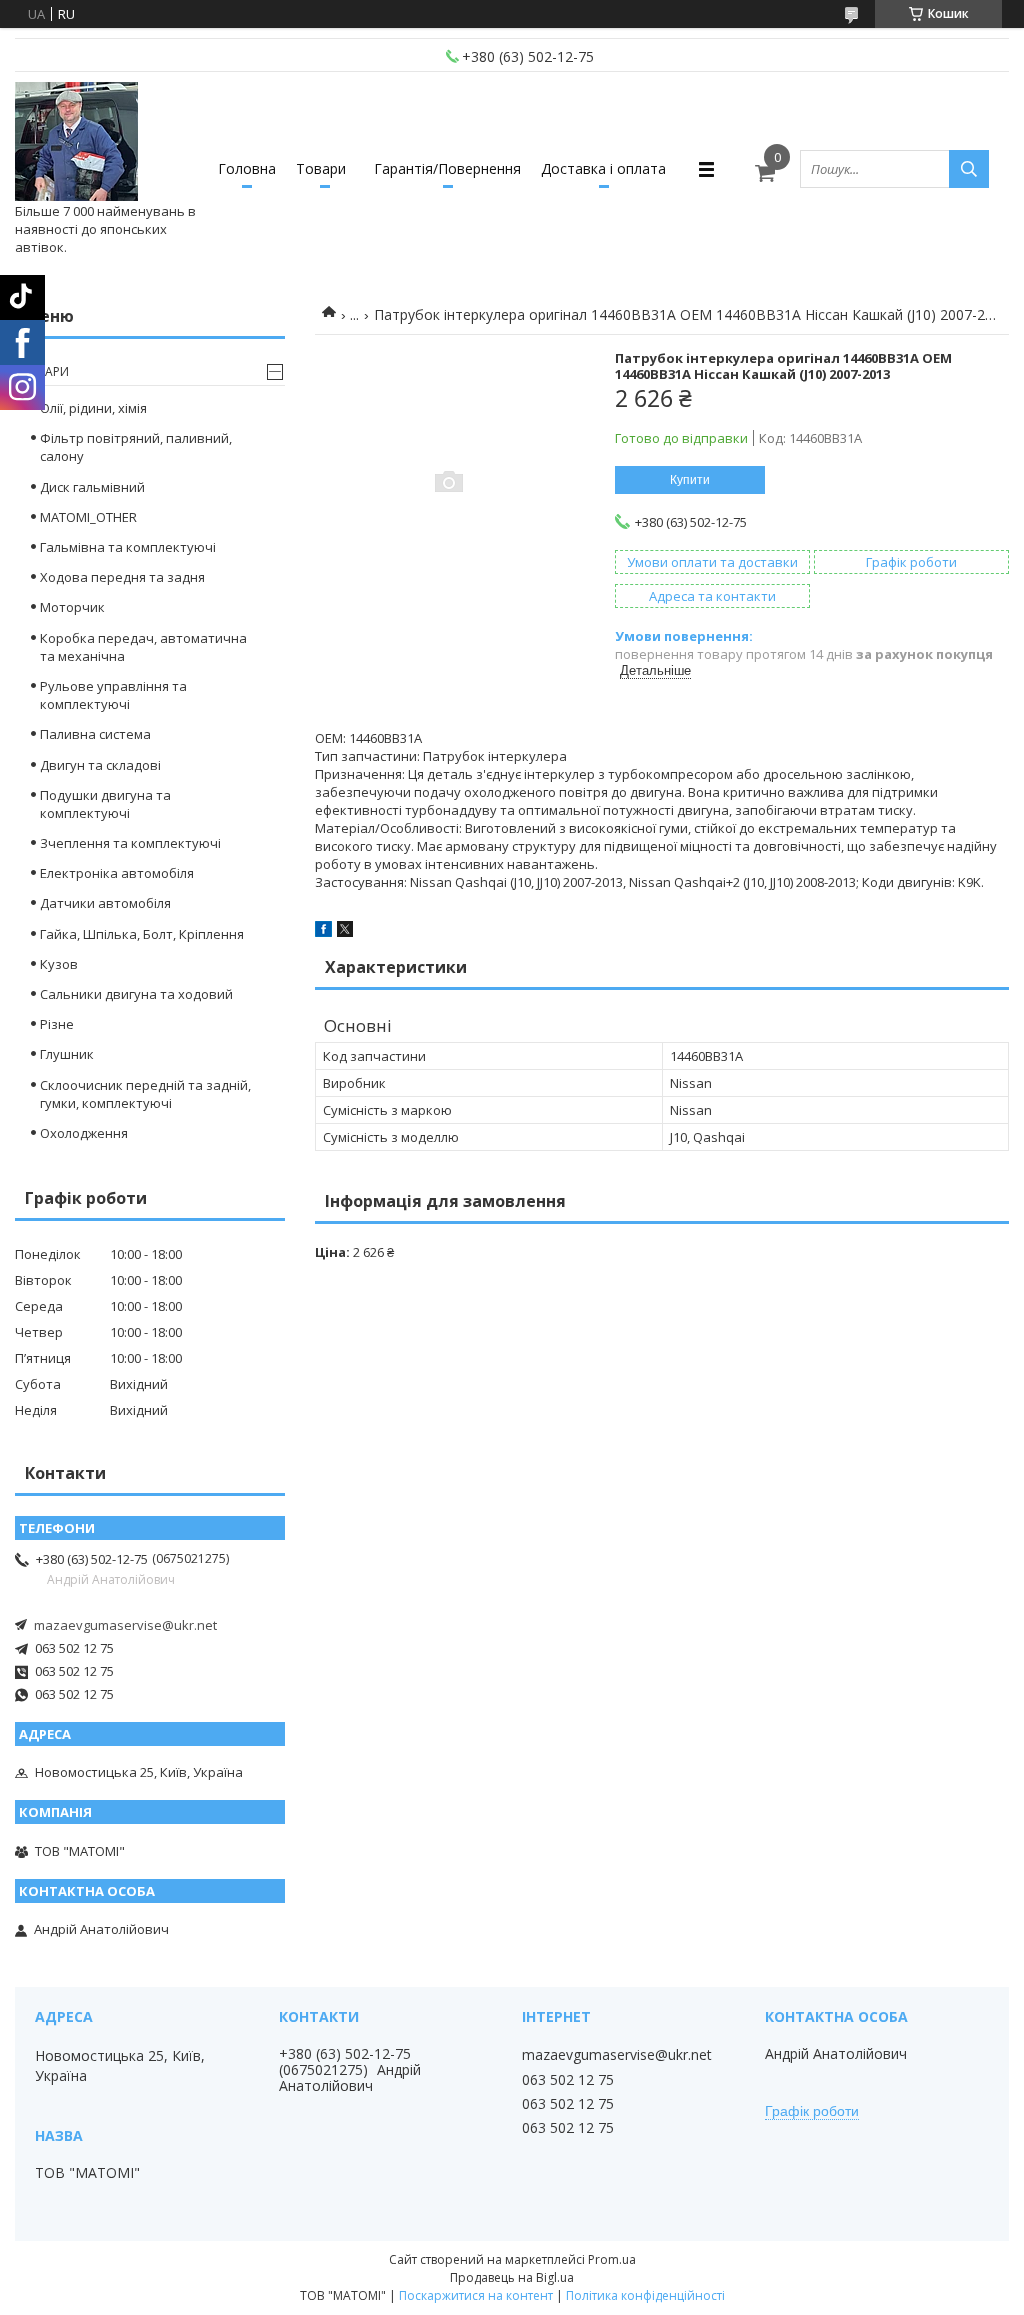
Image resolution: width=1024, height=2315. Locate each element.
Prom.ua (612, 2259)
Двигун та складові (100, 765)
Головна (247, 168)
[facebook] (323, 932)
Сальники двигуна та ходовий (136, 994)
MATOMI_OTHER (88, 517)
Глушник (67, 1054)
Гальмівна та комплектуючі (128, 547)
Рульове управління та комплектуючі (113, 695)
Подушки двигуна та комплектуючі (105, 804)
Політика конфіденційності (645, 2295)
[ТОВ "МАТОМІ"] (76, 142)
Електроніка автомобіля (117, 873)
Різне (57, 1024)
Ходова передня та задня (122, 577)
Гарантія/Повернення (447, 168)
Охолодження (84, 1133)
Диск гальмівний (92, 487)
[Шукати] (969, 169)
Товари (321, 168)
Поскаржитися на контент (476, 2295)
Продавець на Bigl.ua (512, 2277)
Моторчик (72, 607)
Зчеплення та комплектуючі (130, 843)
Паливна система (95, 734)
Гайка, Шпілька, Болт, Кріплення (142, 934)
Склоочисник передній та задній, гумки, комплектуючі (145, 1094)
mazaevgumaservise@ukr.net (125, 1625)
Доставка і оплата (603, 168)
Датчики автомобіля (105, 903)
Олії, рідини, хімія (93, 408)
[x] (345, 932)
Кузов (59, 964)
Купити (690, 480)
